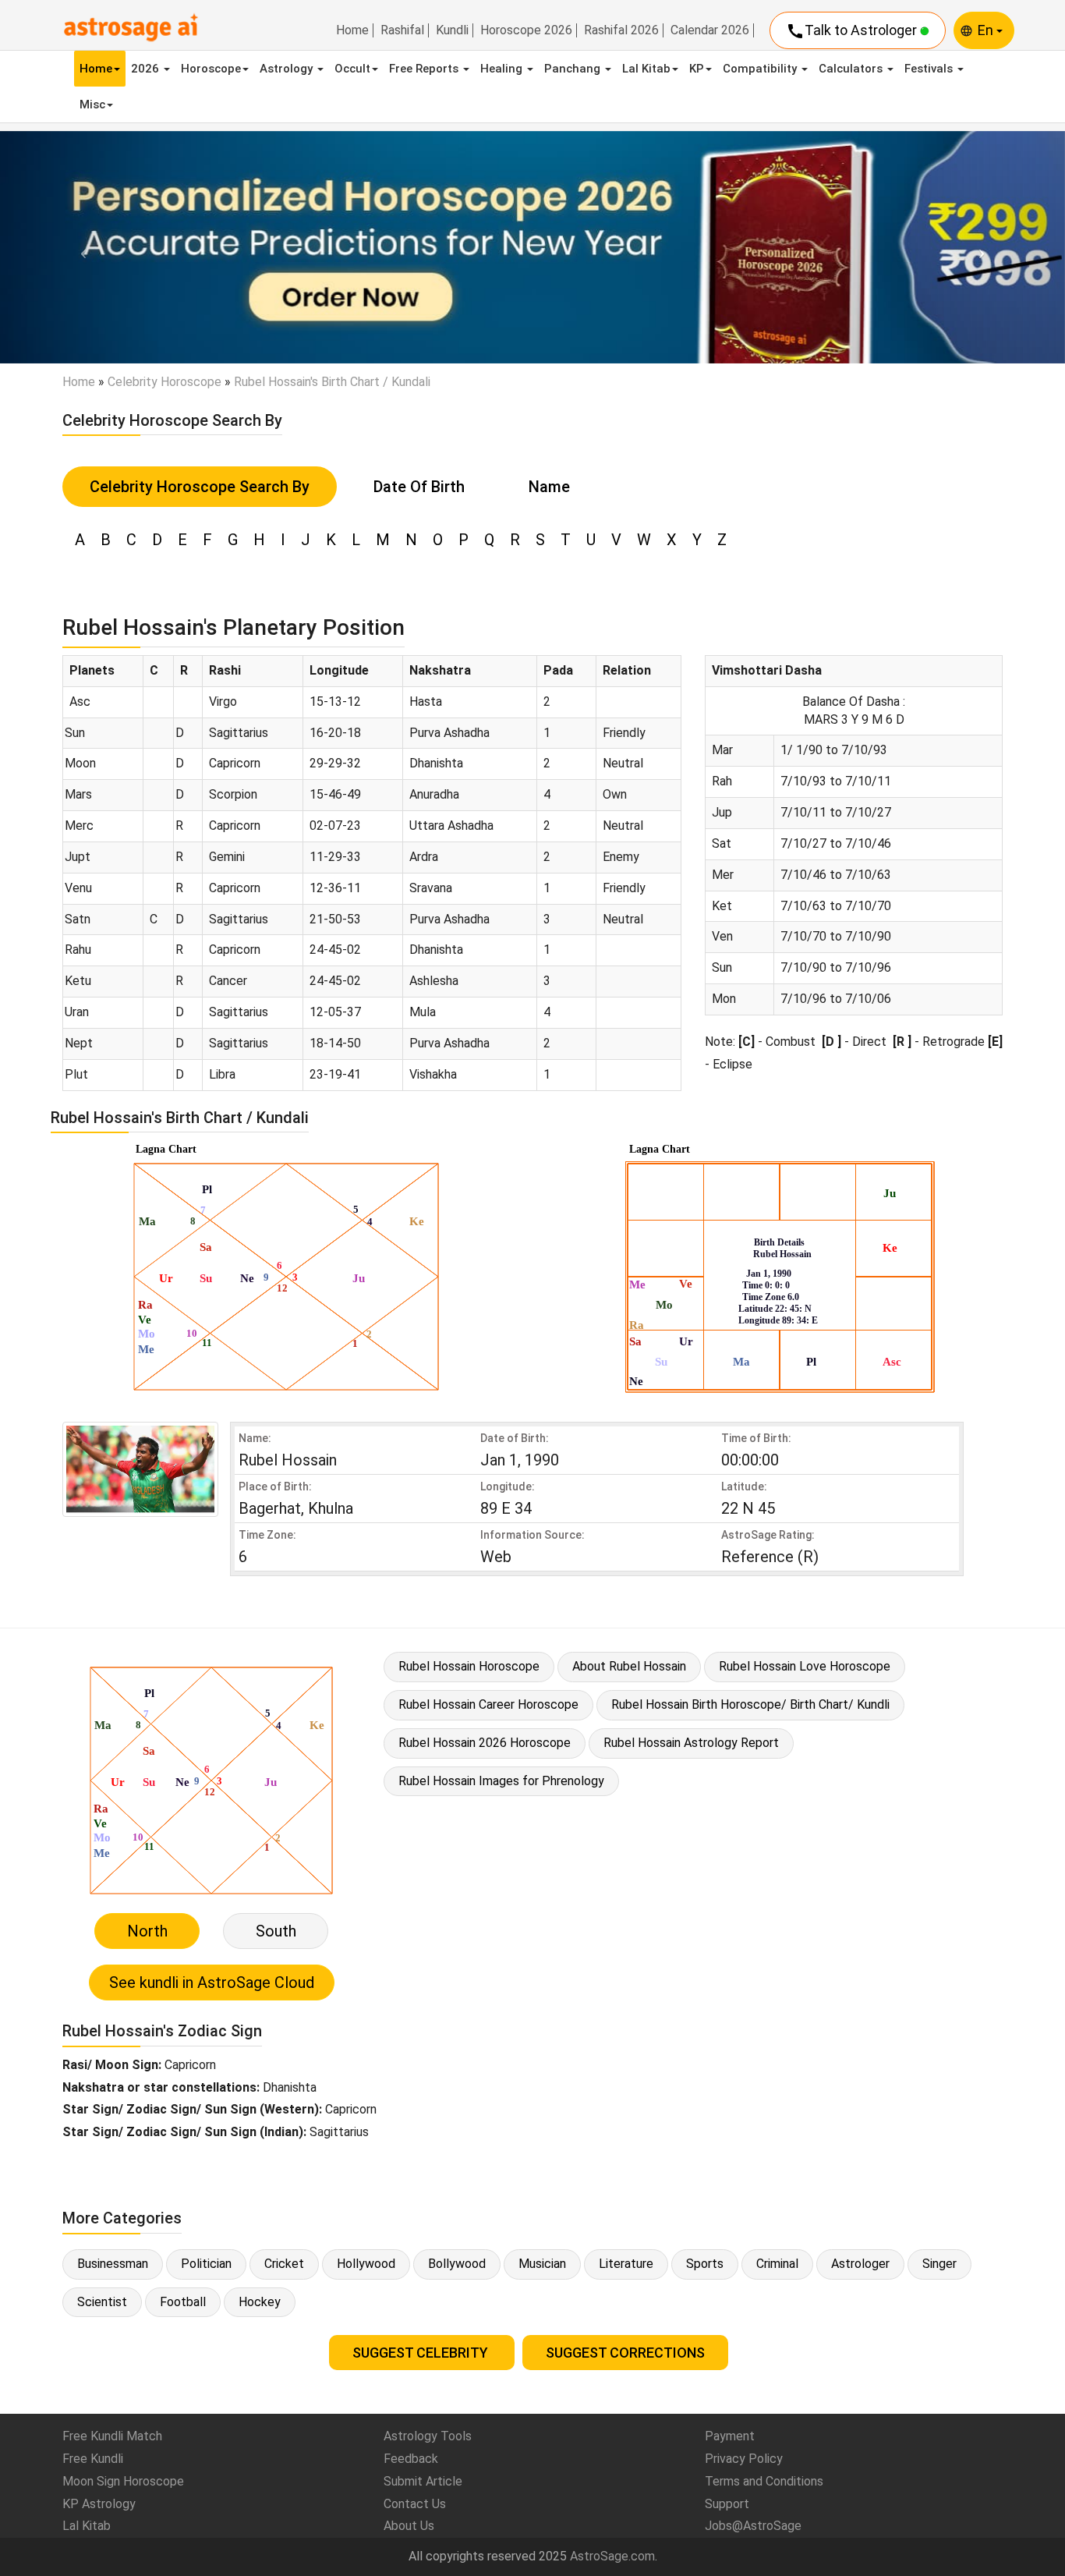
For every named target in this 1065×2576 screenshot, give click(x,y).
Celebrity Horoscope (165, 382)
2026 (147, 69)
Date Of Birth (419, 487)
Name (549, 487)
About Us (409, 2526)
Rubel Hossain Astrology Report (691, 1743)
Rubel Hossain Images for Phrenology (501, 1781)
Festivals (930, 69)
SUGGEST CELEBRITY (422, 2353)
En (987, 30)
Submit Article (423, 2481)
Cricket (284, 2264)
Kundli (452, 30)
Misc (92, 105)
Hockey (260, 2302)
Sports (705, 2264)
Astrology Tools (428, 2436)
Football (183, 2302)
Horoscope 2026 (526, 30)
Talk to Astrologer (853, 31)
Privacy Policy (744, 2459)
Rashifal (402, 30)
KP (697, 69)
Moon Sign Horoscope (123, 2481)
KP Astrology (99, 2504)
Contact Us (415, 2504)
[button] (80, 247)
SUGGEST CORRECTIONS (625, 2353)
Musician (542, 2264)
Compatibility (761, 69)
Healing (503, 69)
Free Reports (425, 69)
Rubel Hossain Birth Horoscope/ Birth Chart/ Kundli (750, 1704)
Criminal (777, 2264)
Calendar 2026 (710, 30)
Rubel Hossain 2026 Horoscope (485, 1743)
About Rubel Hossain (629, 1666)
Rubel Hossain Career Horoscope (488, 1704)
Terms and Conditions (764, 2481)
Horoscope (211, 69)
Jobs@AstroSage (753, 2526)
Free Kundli (93, 2459)
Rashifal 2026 (621, 30)
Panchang (574, 69)
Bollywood (457, 2264)
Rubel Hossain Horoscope (469, 1666)
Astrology (288, 69)
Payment (730, 2436)
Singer (939, 2264)
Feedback (411, 2459)
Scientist (102, 2302)
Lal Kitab (646, 69)
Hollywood (366, 2264)
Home (352, 30)
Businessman (113, 2264)
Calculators (852, 69)
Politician (206, 2264)
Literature (626, 2264)
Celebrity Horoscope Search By (200, 487)
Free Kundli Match (112, 2436)
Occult (352, 69)
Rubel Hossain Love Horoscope (805, 1666)
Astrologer (860, 2264)
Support (727, 2504)
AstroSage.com (612, 2556)
